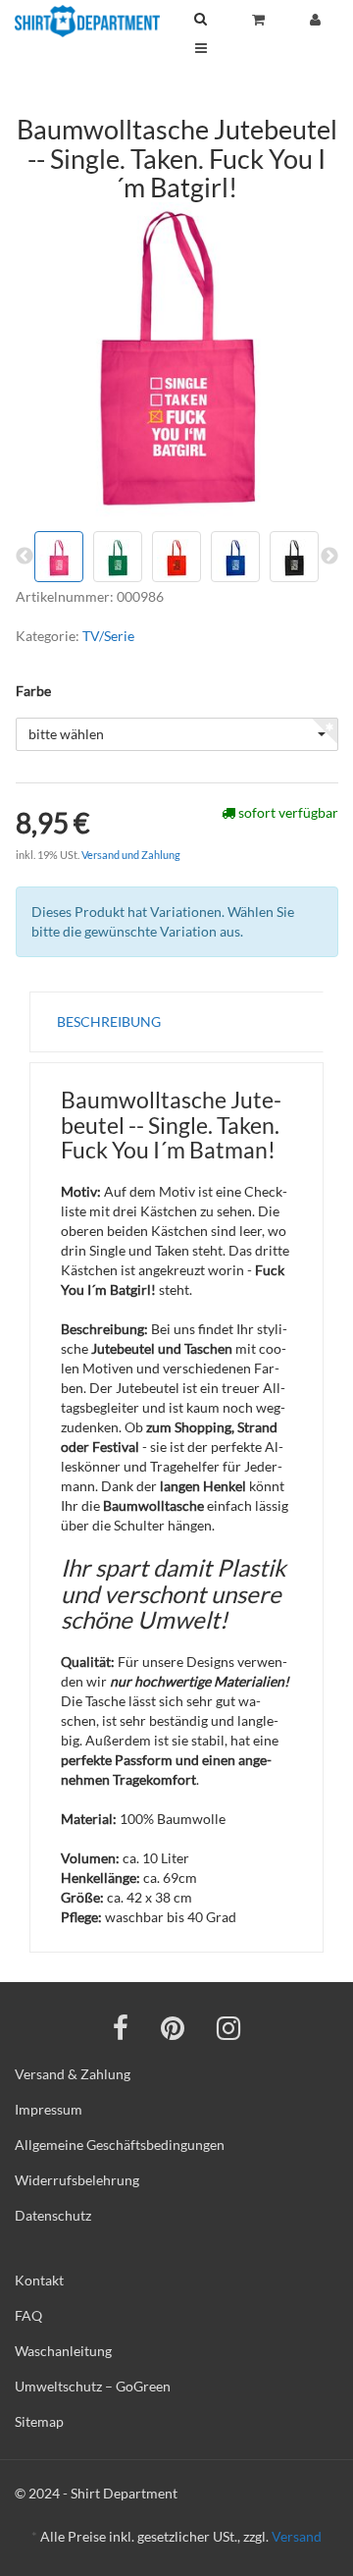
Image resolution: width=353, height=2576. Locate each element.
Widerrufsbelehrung (77, 2180)
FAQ (28, 2315)
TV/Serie (108, 636)
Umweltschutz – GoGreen (93, 2386)
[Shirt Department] (87, 21)
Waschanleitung (63, 2351)
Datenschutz (53, 2215)
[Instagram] (228, 2027)
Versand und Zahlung (131, 855)
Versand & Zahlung (73, 2074)
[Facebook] (121, 2027)
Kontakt (39, 2280)
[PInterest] (173, 2027)
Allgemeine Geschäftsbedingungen (120, 2145)
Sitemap (39, 2421)
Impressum (49, 2109)
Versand (297, 2536)
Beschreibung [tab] (109, 1021)
